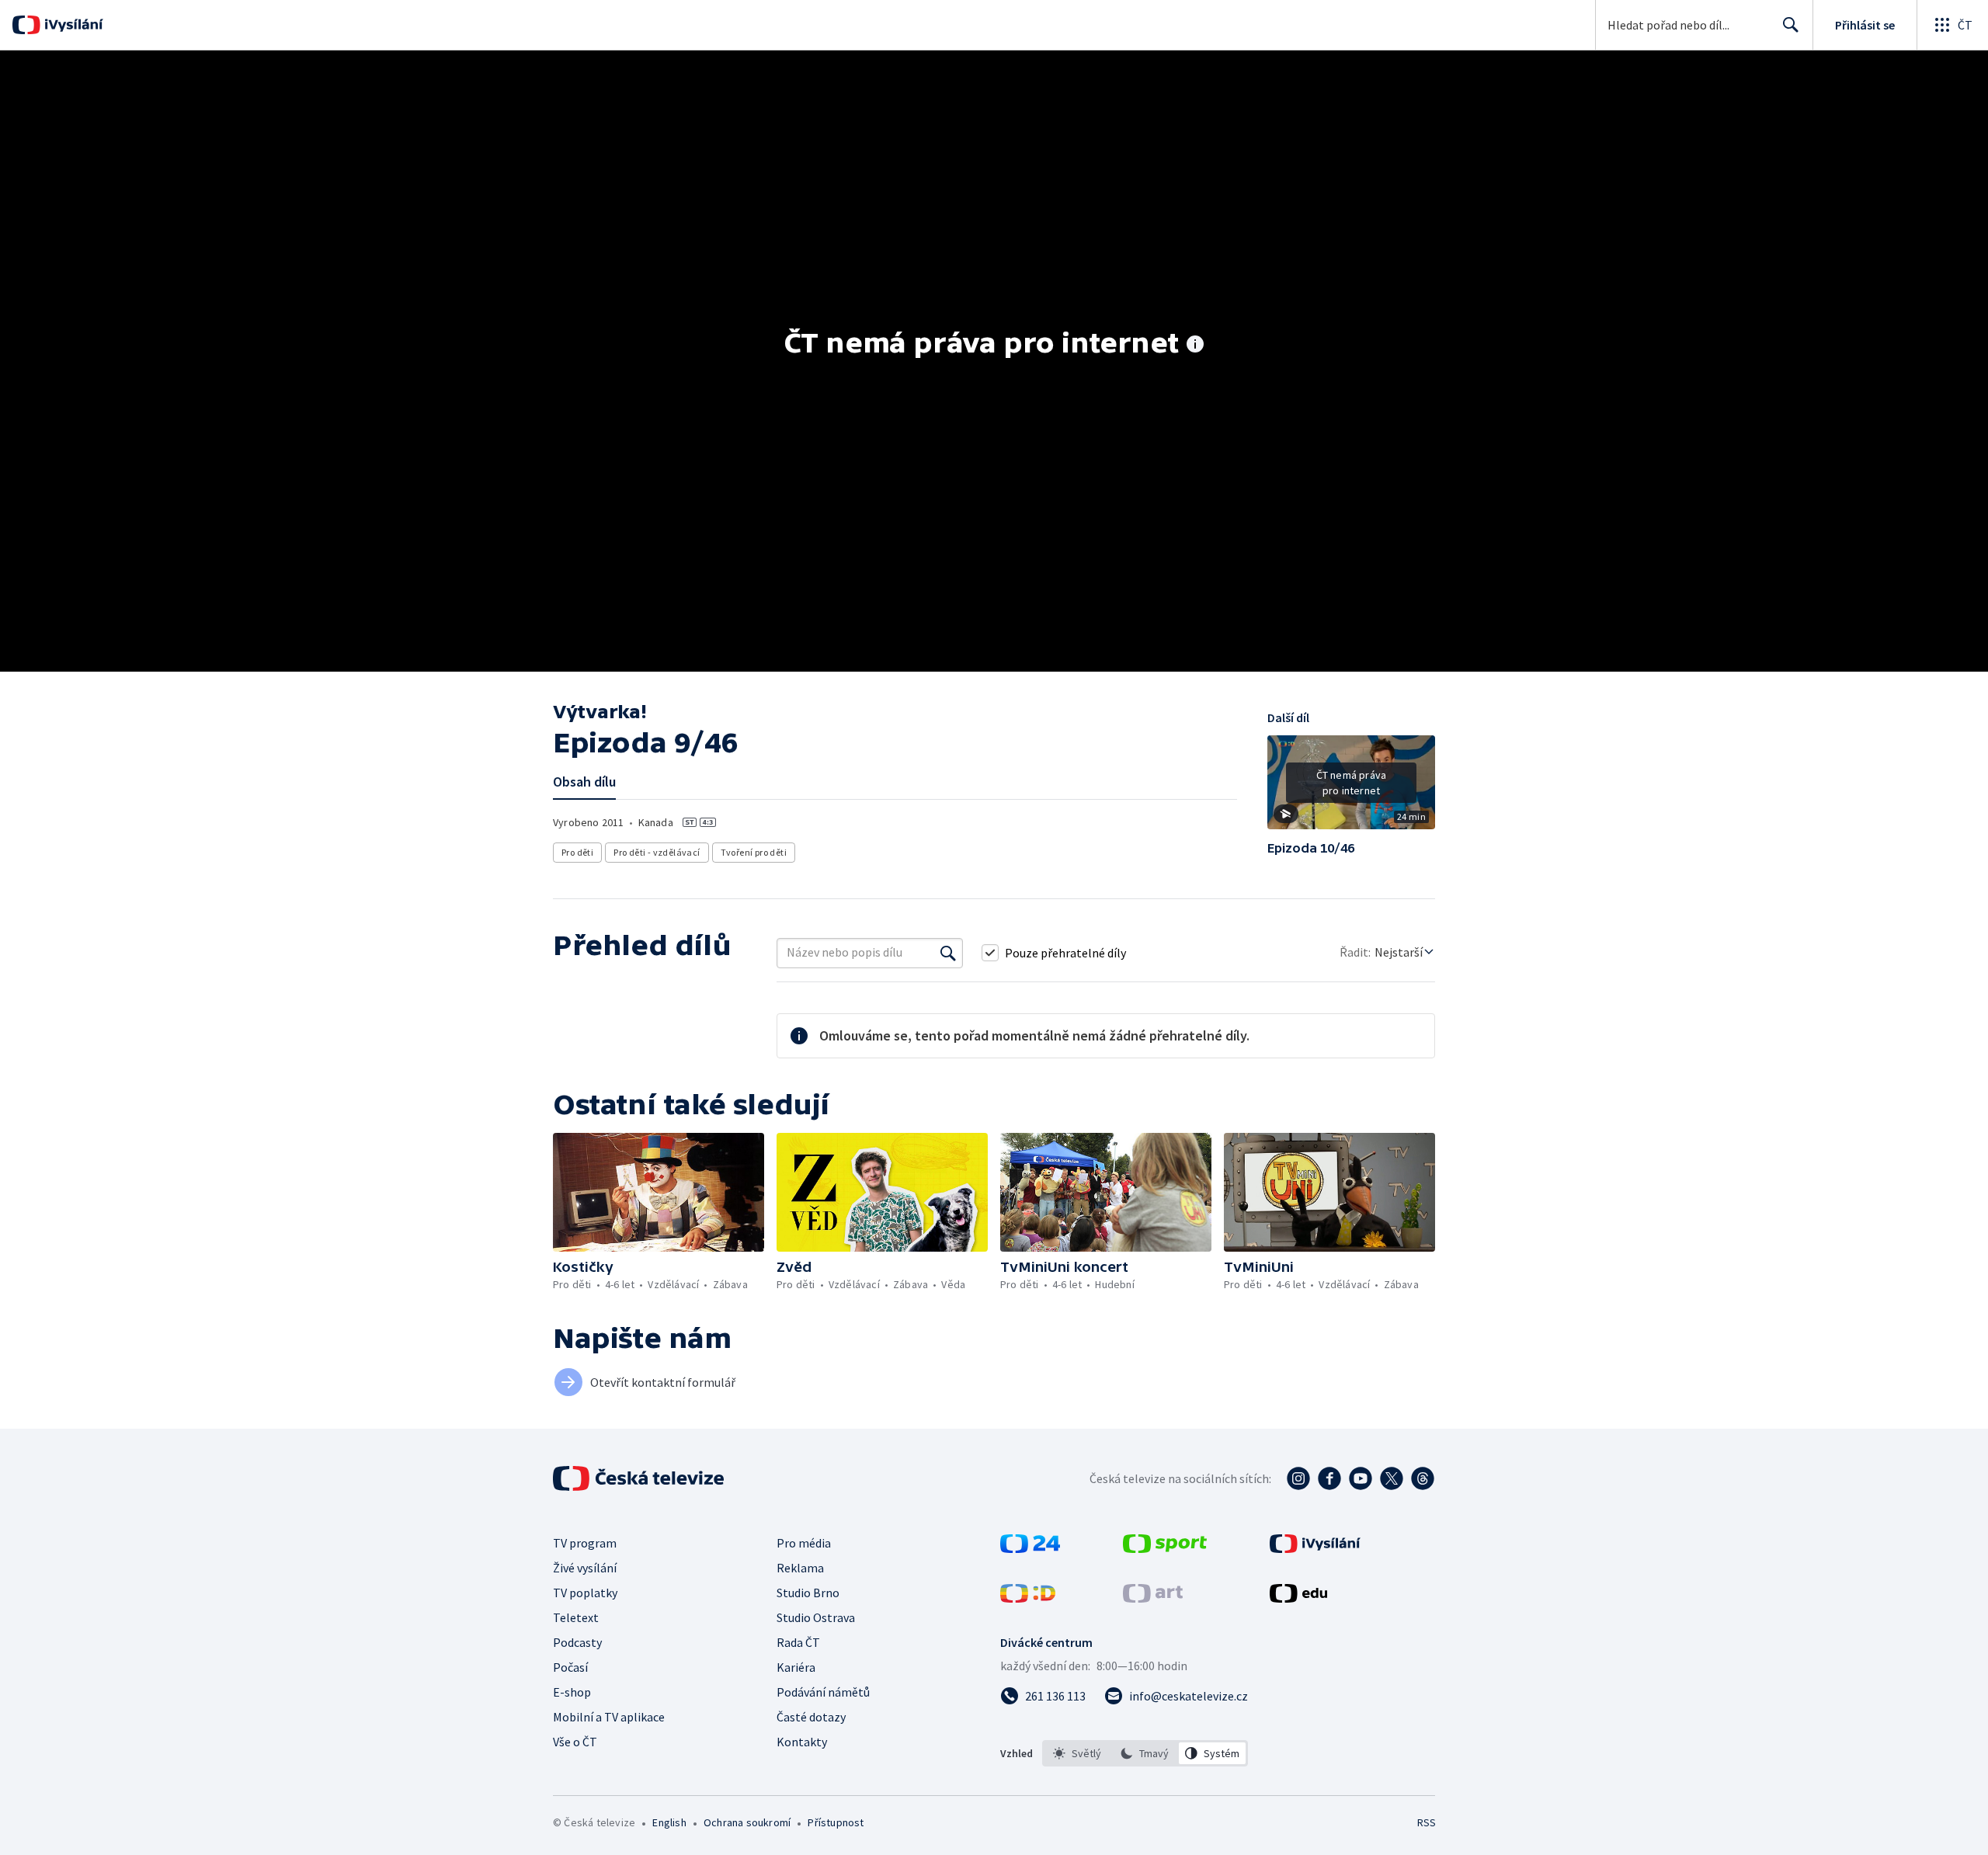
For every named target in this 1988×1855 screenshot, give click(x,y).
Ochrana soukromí (747, 1822)
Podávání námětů (823, 1692)
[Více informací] (1195, 346)
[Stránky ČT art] (1153, 1598)
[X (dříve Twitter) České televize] (1392, 1478)
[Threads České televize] (1423, 1478)
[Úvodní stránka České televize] (640, 1478)
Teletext (576, 1617)
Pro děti (577, 852)
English (669, 1822)
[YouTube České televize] (1361, 1478)
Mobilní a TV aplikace (609, 1717)
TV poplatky (585, 1593)
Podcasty (577, 1642)
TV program (585, 1543)
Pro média (804, 1543)
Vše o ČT (575, 1742)
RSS (1427, 1822)
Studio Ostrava (816, 1617)
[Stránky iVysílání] (1315, 1548)
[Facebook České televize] (1329, 1478)
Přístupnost (836, 1822)
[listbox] (1145, 1753)
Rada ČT (798, 1642)
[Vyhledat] (948, 953)
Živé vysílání (585, 1568)
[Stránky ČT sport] (1165, 1548)
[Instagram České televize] (1298, 1478)
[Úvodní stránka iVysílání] (72, 25)
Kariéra (796, 1667)
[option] (1077, 1753)
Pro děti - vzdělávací (657, 852)
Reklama (800, 1568)
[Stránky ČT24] (1030, 1548)
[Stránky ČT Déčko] (1028, 1598)
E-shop (572, 1692)
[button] (1351, 788)
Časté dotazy (811, 1717)
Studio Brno (808, 1593)
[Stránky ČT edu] (1298, 1598)
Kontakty (802, 1742)
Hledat (1791, 25)
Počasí (570, 1667)
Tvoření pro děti (754, 852)
